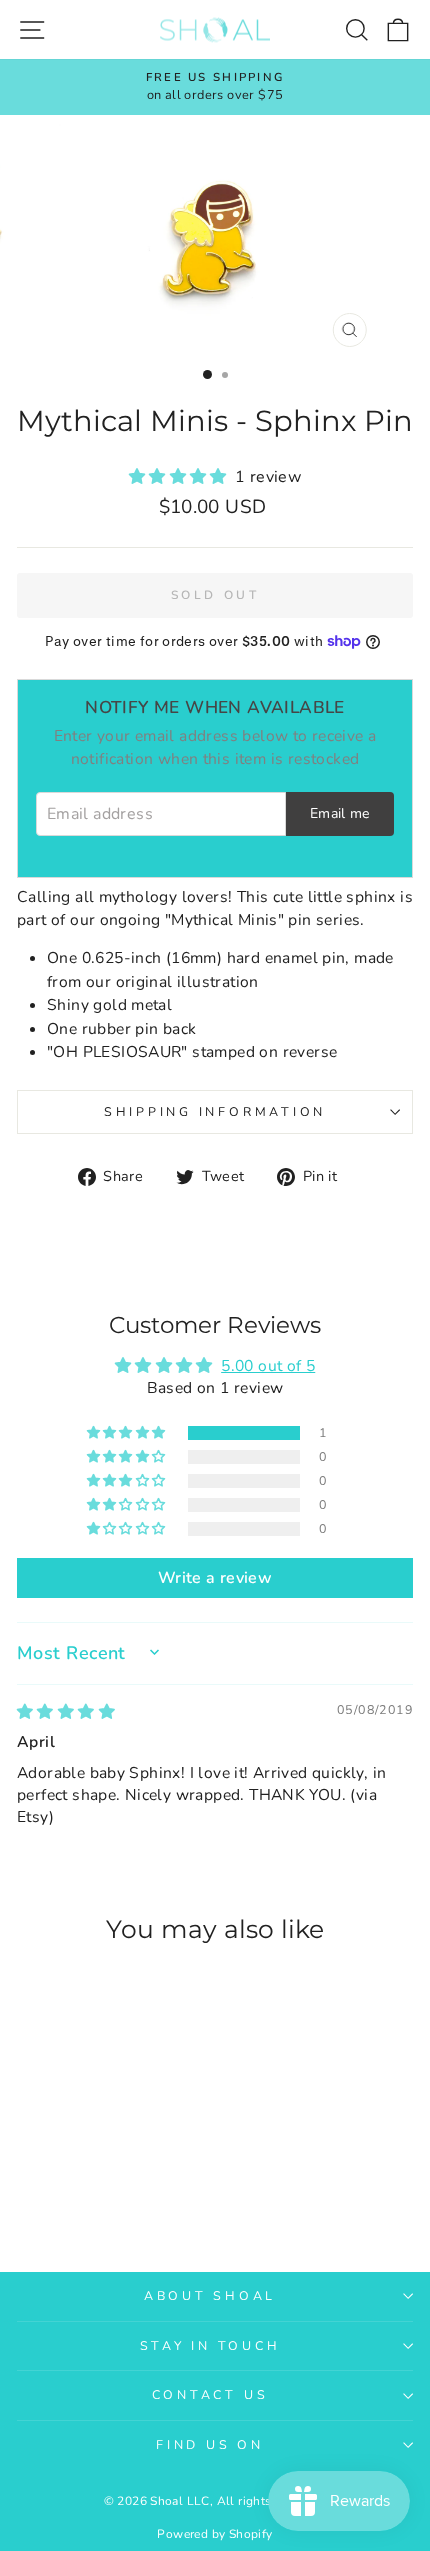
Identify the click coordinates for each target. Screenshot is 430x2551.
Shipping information (215, 1111)
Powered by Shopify (214, 2534)
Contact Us (210, 2394)
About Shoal (210, 2295)
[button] (182, 477)
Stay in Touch (210, 2345)
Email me (340, 813)
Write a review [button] (215, 1578)
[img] (66, 1712)
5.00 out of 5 (268, 1366)
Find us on (210, 2444)
